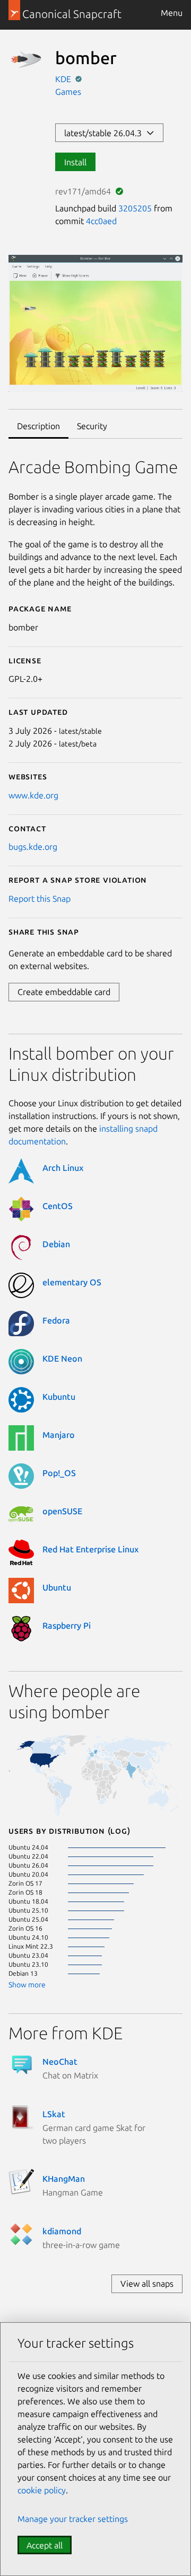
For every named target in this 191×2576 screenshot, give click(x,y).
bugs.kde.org (33, 847)
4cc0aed (101, 221)
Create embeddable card (64, 992)
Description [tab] (38, 426)
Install (75, 162)
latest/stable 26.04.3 (105, 133)
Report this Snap (40, 899)
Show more (27, 1985)
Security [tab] (92, 426)
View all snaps (147, 2284)
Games (68, 92)
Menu (172, 13)
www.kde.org (33, 795)
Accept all (45, 2545)
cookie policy (42, 2490)
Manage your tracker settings (73, 2519)
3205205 (135, 208)
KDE (64, 79)
